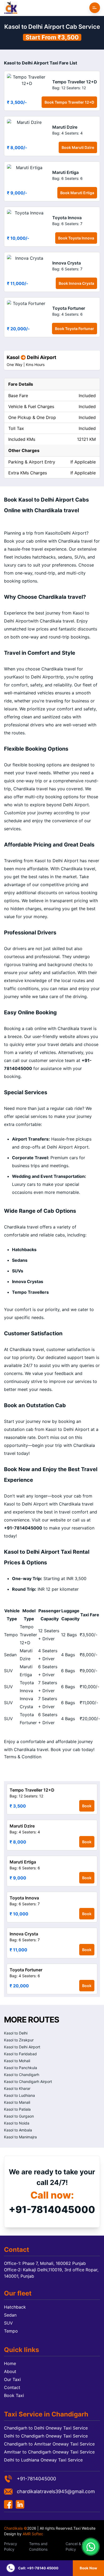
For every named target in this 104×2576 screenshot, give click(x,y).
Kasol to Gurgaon (19, 2116)
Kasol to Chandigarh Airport (28, 2081)
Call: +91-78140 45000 (38, 2568)
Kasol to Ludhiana (19, 2095)
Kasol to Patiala (17, 2109)
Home (10, 2363)
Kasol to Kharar (17, 2088)
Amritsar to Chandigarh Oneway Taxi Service (49, 2452)
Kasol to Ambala (18, 2130)
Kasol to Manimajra (20, 2137)
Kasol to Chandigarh (22, 2075)
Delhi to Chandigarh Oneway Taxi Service (46, 2436)
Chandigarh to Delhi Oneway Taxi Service (46, 2428)
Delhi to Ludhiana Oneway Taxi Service (43, 2460)
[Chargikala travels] (11, 8)
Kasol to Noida (17, 2123)
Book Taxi (14, 2395)
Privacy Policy (11, 2546)
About (10, 2371)
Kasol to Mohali (17, 2061)
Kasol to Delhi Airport (22, 2047)
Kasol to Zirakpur (19, 2040)
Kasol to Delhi (16, 2033)
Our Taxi (12, 2379)
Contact (12, 2387)
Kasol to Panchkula (21, 2068)
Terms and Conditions (38, 2546)
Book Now (88, 2568)
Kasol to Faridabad (20, 2054)
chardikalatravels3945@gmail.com (56, 2491)
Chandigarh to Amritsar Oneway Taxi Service (49, 2444)
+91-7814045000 (52, 2209)
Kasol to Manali (17, 2102)
